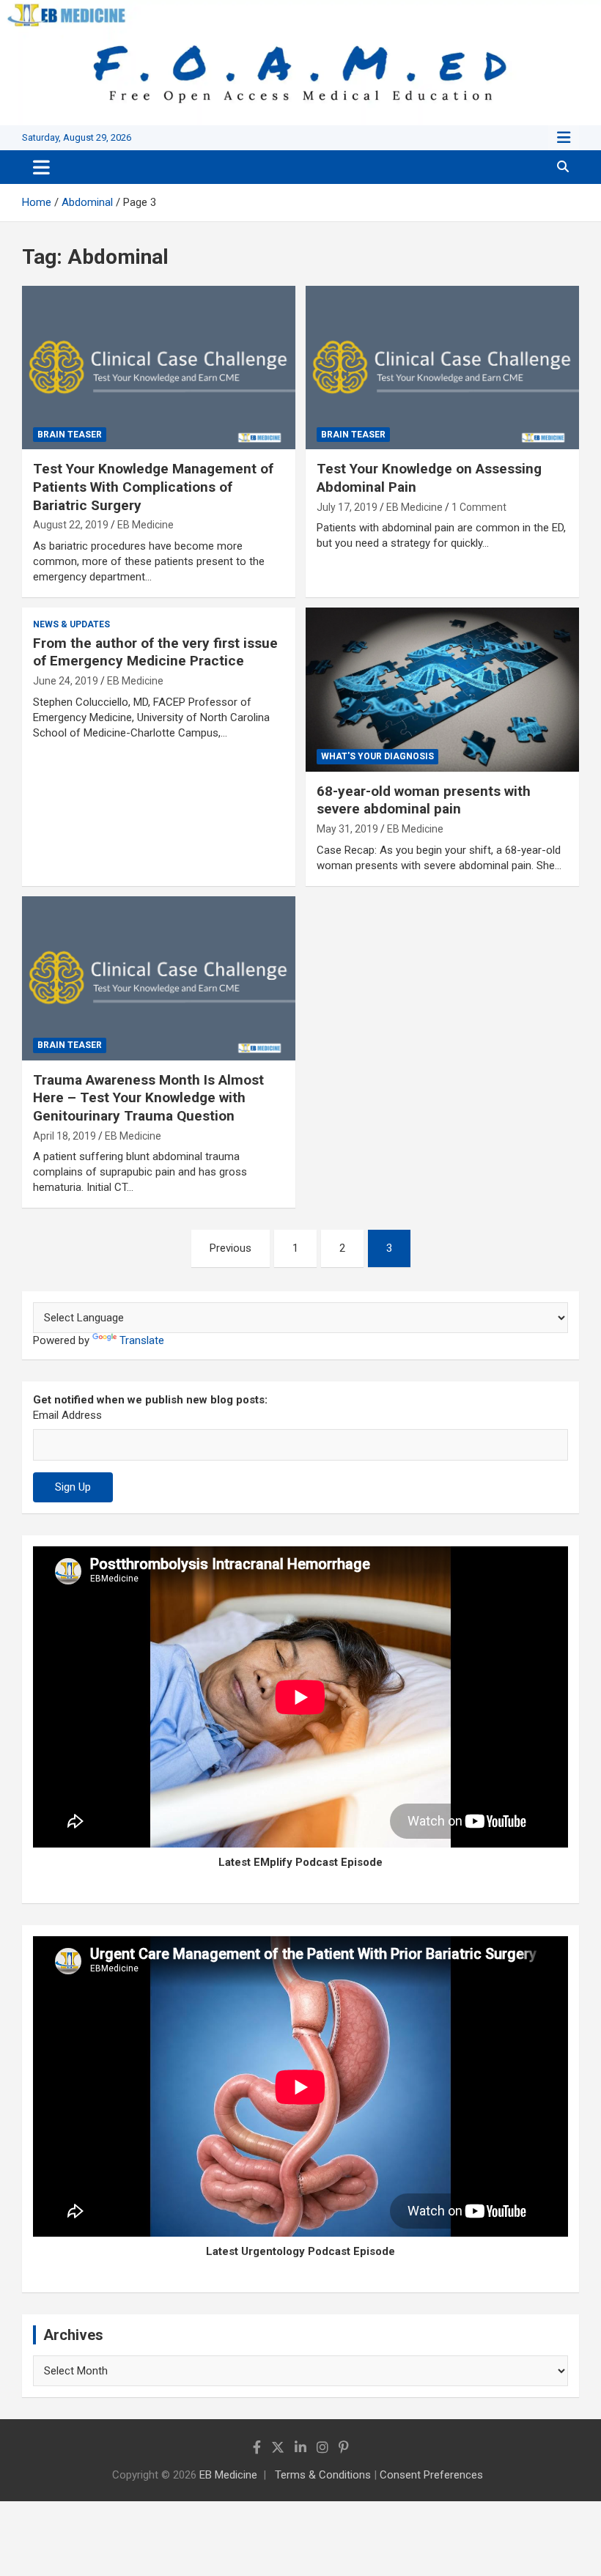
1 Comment (479, 507)
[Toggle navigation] (41, 167)
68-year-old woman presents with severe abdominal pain (424, 800)
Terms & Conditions (323, 2475)
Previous (231, 1248)
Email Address (67, 1415)
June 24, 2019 (66, 681)
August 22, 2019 (71, 525)
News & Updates (71, 624)
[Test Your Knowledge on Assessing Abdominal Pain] (442, 368)
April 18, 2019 (64, 1136)
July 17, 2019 (347, 507)
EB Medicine (145, 525)
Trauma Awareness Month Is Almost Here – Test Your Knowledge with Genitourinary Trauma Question (148, 1098)
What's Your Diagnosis (377, 756)
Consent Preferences (431, 2475)
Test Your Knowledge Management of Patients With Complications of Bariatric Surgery (153, 487)
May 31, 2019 (347, 829)
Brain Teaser (70, 435)
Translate (142, 1340)
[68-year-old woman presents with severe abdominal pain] (442, 689)
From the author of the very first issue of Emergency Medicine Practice (155, 652)
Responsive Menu (564, 138)
